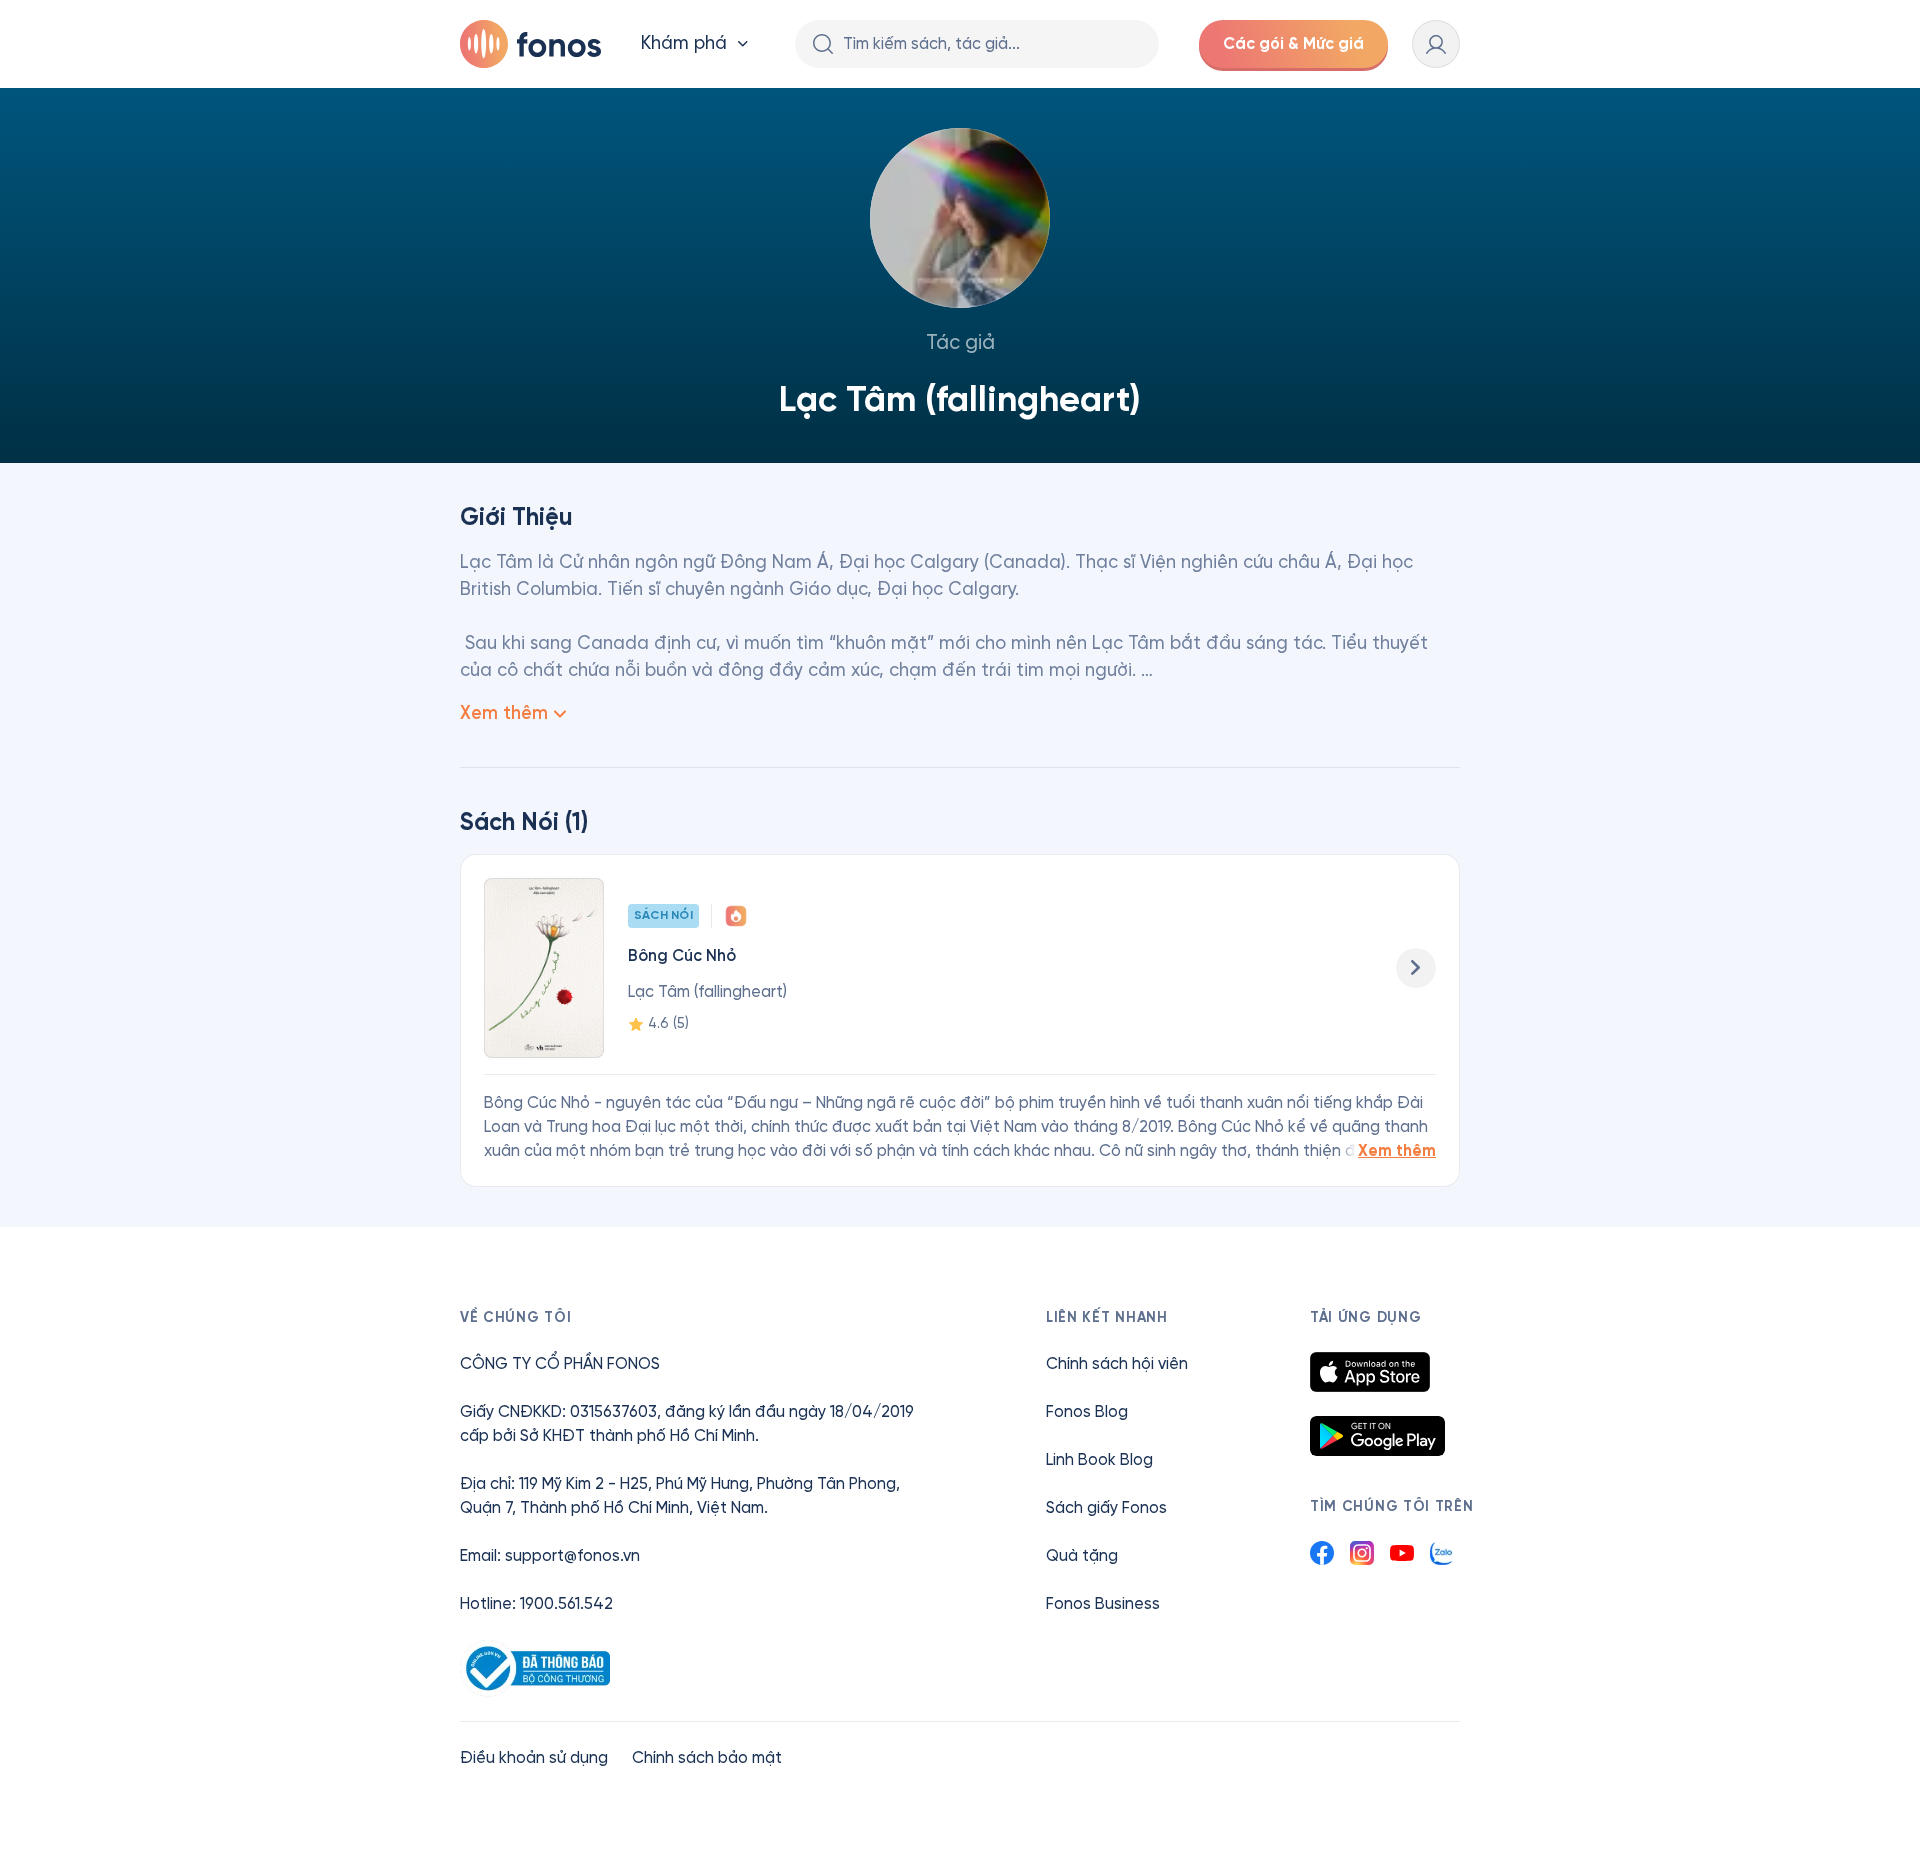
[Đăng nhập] (1436, 44)
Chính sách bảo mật (707, 1757)
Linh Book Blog (1099, 1459)
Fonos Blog (1087, 1411)
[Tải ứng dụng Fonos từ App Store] (1370, 1372)
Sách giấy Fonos (1106, 1507)
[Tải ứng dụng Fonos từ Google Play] (1377, 1436)
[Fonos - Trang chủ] (530, 44)
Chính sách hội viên (1117, 1363)
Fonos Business (1103, 1603)
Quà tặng (1082, 1555)
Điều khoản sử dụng (534, 1757)
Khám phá (684, 43)
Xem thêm (1397, 1150)
